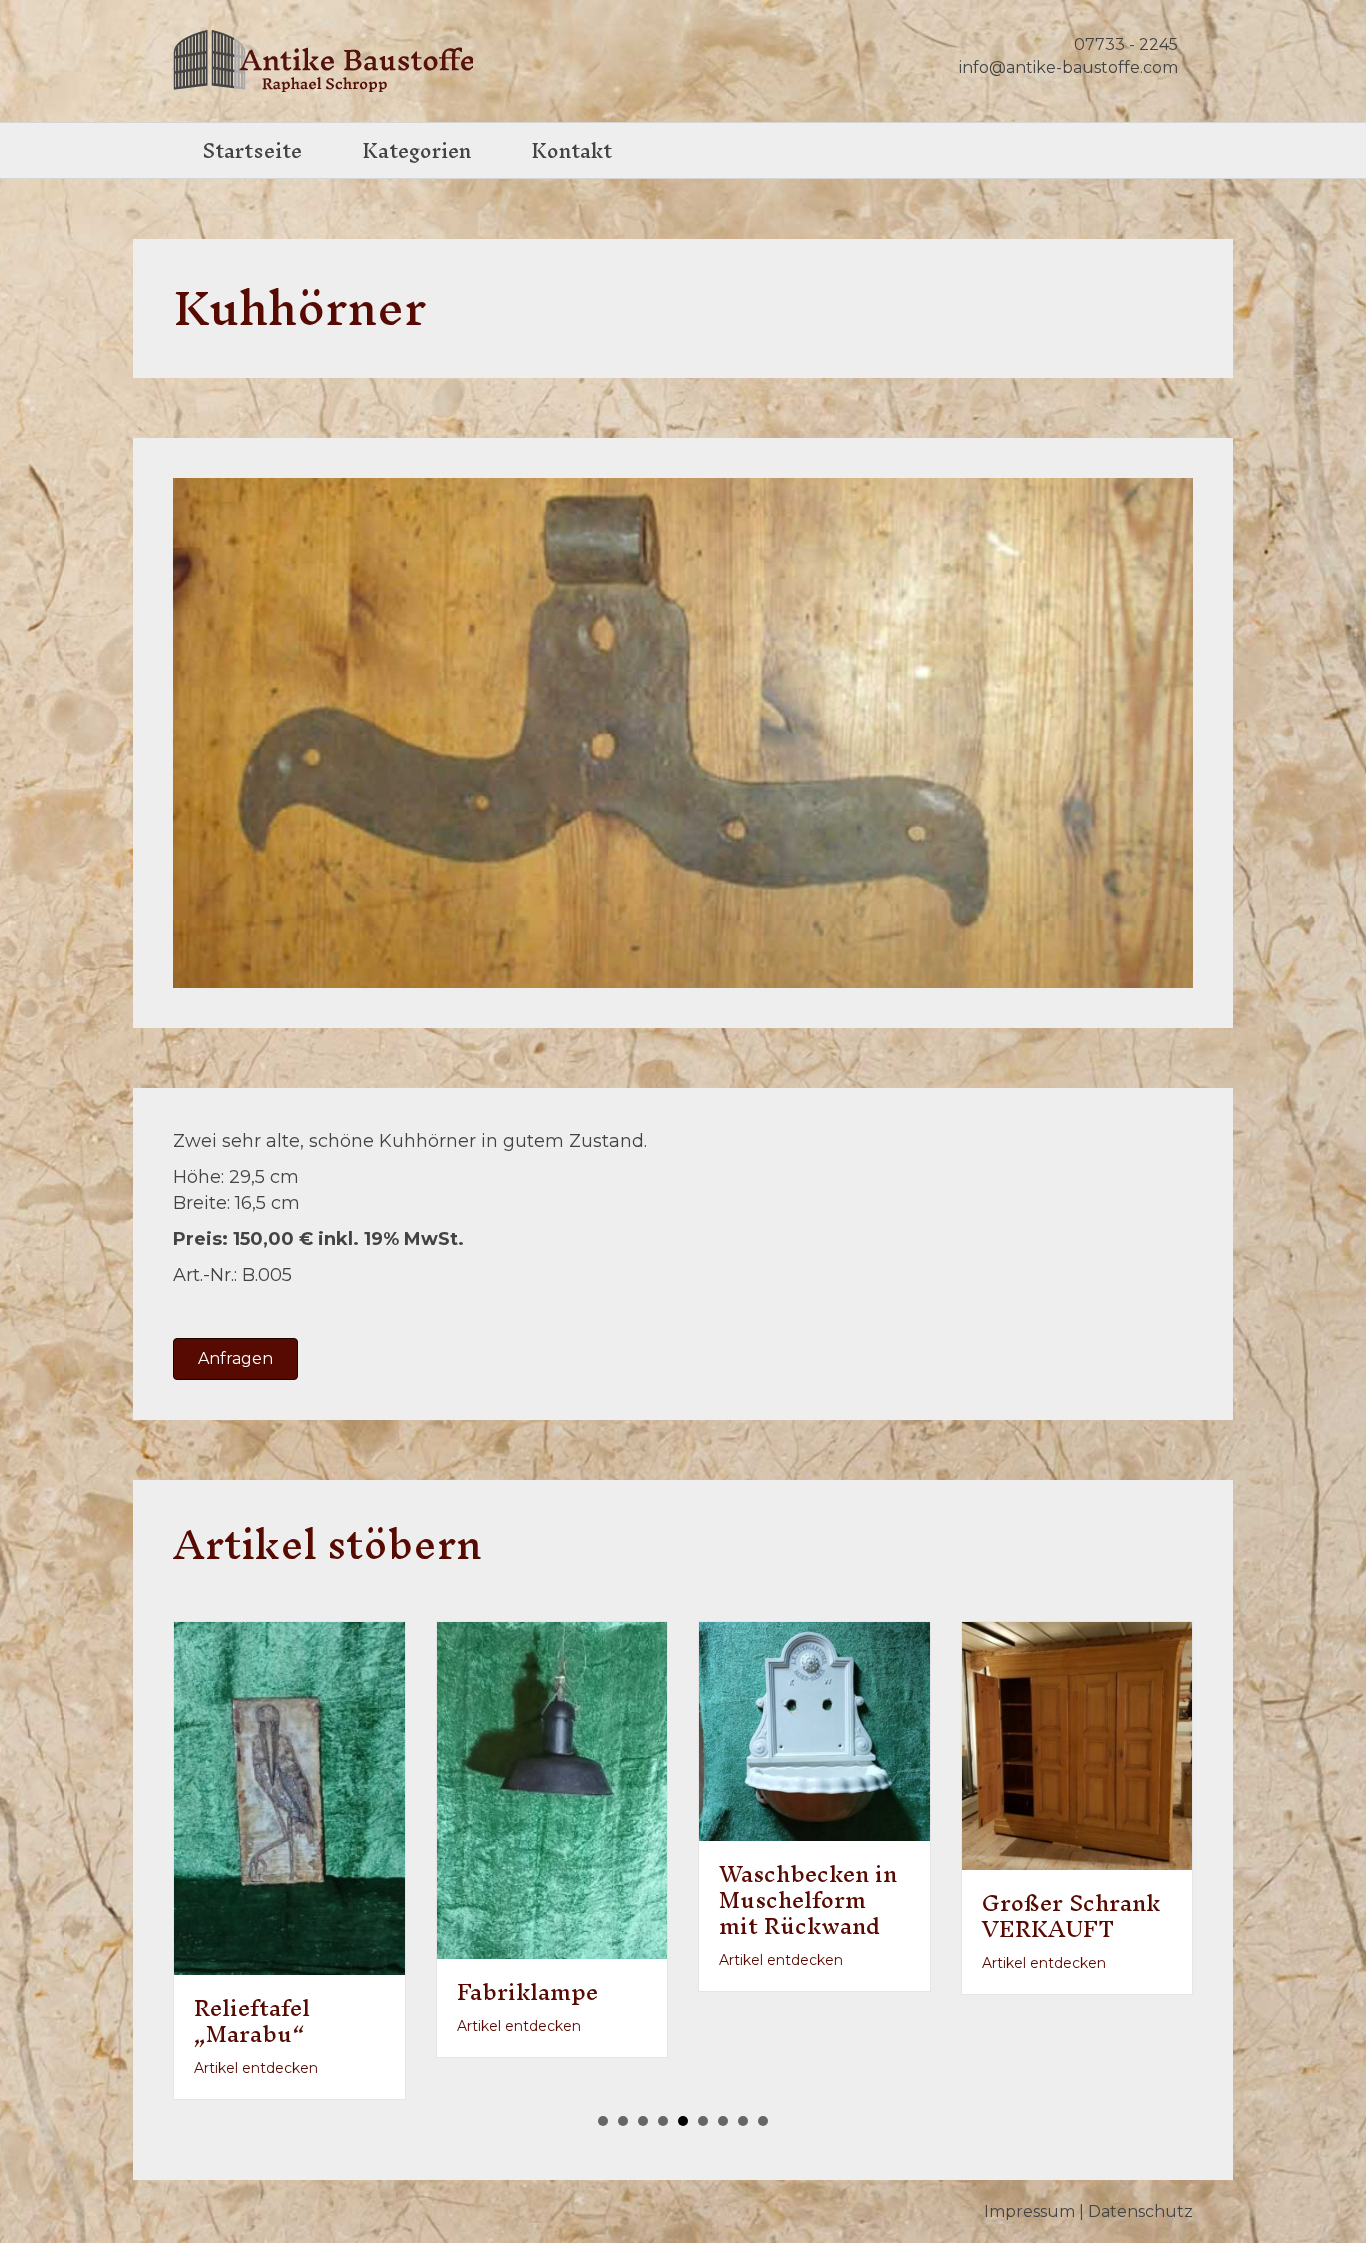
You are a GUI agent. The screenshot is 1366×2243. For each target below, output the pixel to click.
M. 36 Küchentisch (1187, 1975)
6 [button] (703, 2080)
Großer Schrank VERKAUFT (945, 1916)
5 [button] (683, 2080)
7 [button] (723, 2080)
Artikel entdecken (393, 2026)
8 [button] (743, 2080)
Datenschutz (1140, 2169)
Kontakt (571, 150)
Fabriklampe (401, 1992)
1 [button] (603, 2080)
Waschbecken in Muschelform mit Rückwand (682, 1900)
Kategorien (416, 150)
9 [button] (763, 2080)
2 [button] (623, 2080)
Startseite (252, 150)
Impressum (1029, 2169)
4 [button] (663, 2080)
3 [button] (643, 2080)
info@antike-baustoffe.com (1068, 67)
